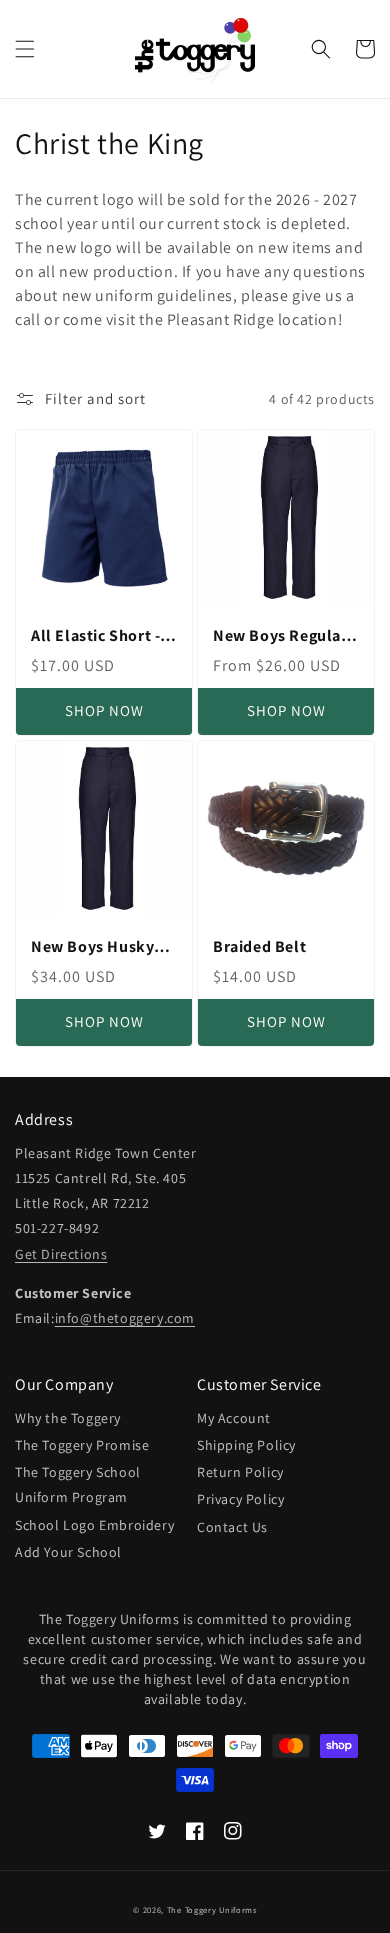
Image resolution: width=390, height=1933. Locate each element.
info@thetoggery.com (125, 1318)
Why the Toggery (68, 1418)
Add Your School (68, 1552)
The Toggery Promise (82, 1445)
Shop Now (104, 710)
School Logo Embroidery (94, 1525)
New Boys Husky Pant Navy (92, 947)
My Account (234, 1418)
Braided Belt (259, 947)
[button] (25, 49)
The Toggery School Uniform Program (78, 1484)
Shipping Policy (246, 1445)
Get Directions (61, 1254)
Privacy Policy (240, 1499)
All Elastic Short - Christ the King (95, 636)
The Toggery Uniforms (212, 1909)
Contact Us (232, 1527)
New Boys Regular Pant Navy (280, 636)
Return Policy (240, 1472)
